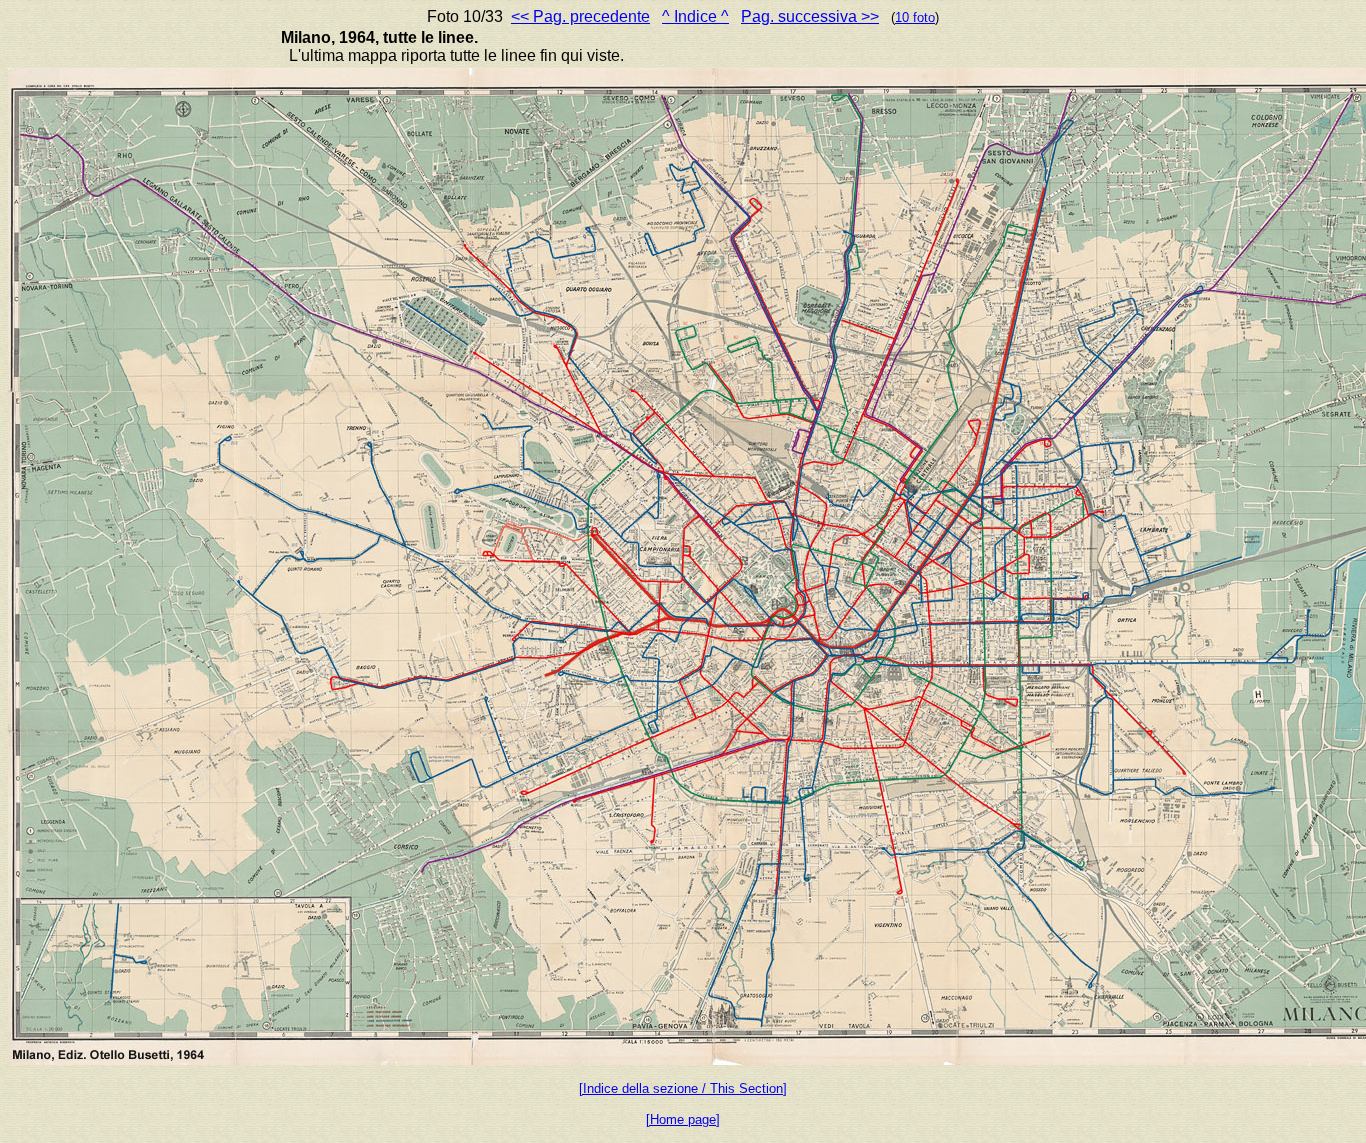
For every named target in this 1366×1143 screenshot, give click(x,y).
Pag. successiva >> (810, 16)
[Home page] (683, 1119)
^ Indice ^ (695, 16)
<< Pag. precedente (580, 16)
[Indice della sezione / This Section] (683, 1088)
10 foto (915, 17)
